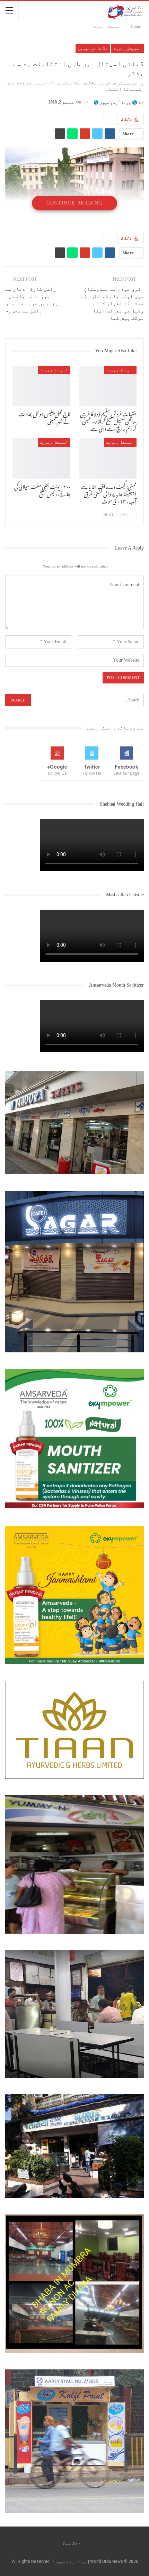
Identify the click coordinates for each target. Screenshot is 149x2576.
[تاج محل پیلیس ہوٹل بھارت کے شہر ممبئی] (41, 386)
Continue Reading (74, 203)
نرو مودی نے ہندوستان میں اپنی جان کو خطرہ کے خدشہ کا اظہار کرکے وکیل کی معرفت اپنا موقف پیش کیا (112, 303)
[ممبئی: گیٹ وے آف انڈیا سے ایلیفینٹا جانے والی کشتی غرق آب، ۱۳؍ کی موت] (108, 458)
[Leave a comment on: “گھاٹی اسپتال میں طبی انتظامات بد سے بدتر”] (110, 119)
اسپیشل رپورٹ (128, 48)
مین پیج (72, 2542)
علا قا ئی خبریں (93, 48)
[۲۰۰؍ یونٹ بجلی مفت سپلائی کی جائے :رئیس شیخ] (41, 458)
